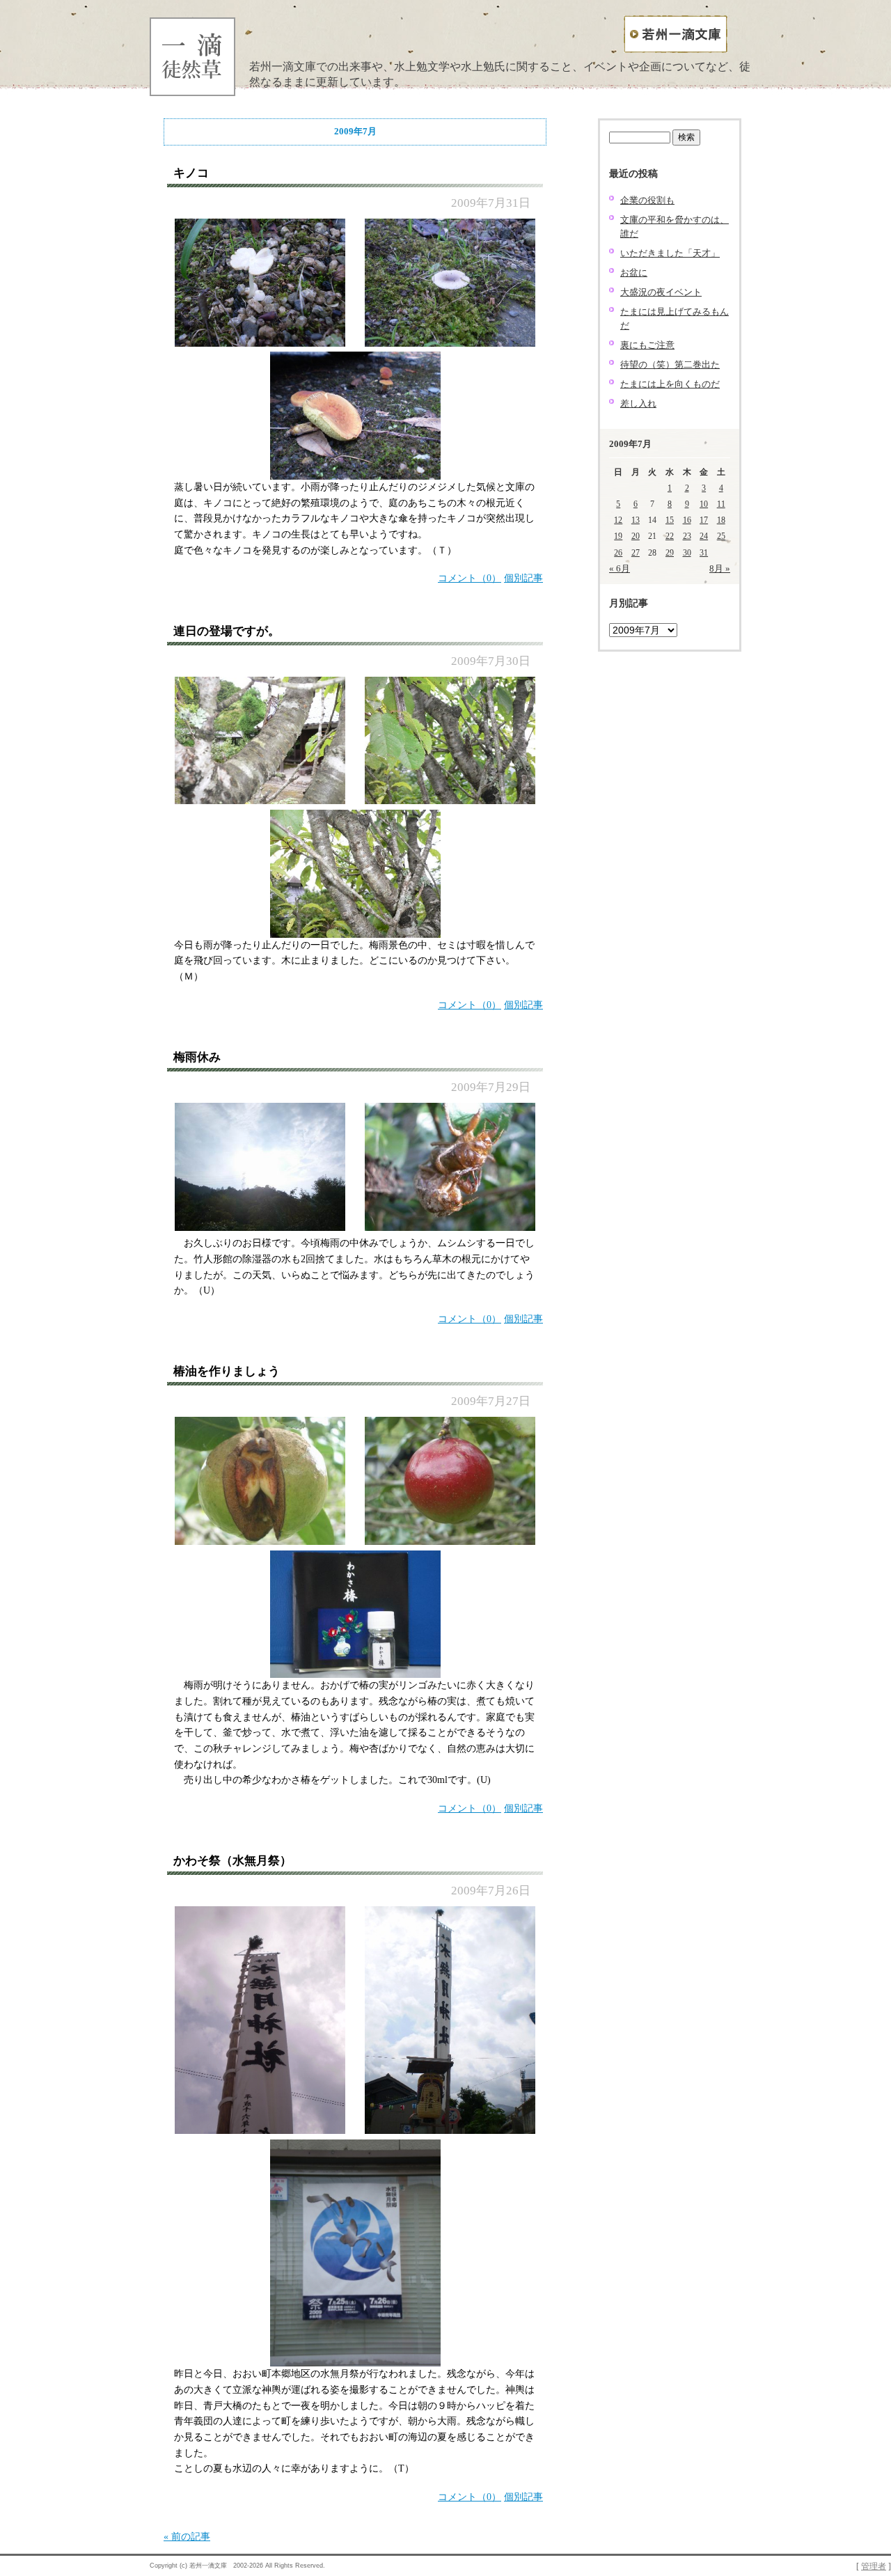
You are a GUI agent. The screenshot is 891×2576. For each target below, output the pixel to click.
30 (687, 553)
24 (704, 536)
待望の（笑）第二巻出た (670, 364)
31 (704, 553)
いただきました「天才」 (670, 253)
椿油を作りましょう (227, 1371)
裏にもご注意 (647, 345)
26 (618, 553)
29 (670, 553)
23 (687, 536)
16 (687, 520)
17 (704, 520)
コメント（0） (470, 578)
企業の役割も (647, 200)
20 (636, 536)
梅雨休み (197, 1057)
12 (618, 520)
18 (721, 520)
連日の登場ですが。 (227, 631)
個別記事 (523, 578)
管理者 (874, 2567)
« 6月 (620, 568)
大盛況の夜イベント (661, 292)
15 (670, 520)
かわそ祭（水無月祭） (232, 1861)
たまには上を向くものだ (670, 384)
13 (636, 520)
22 (670, 536)
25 (721, 536)
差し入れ (638, 403)
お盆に (634, 273)
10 (704, 504)
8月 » (720, 568)
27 (636, 553)
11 (721, 504)
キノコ (191, 173)
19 (618, 536)
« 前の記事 (187, 2537)
